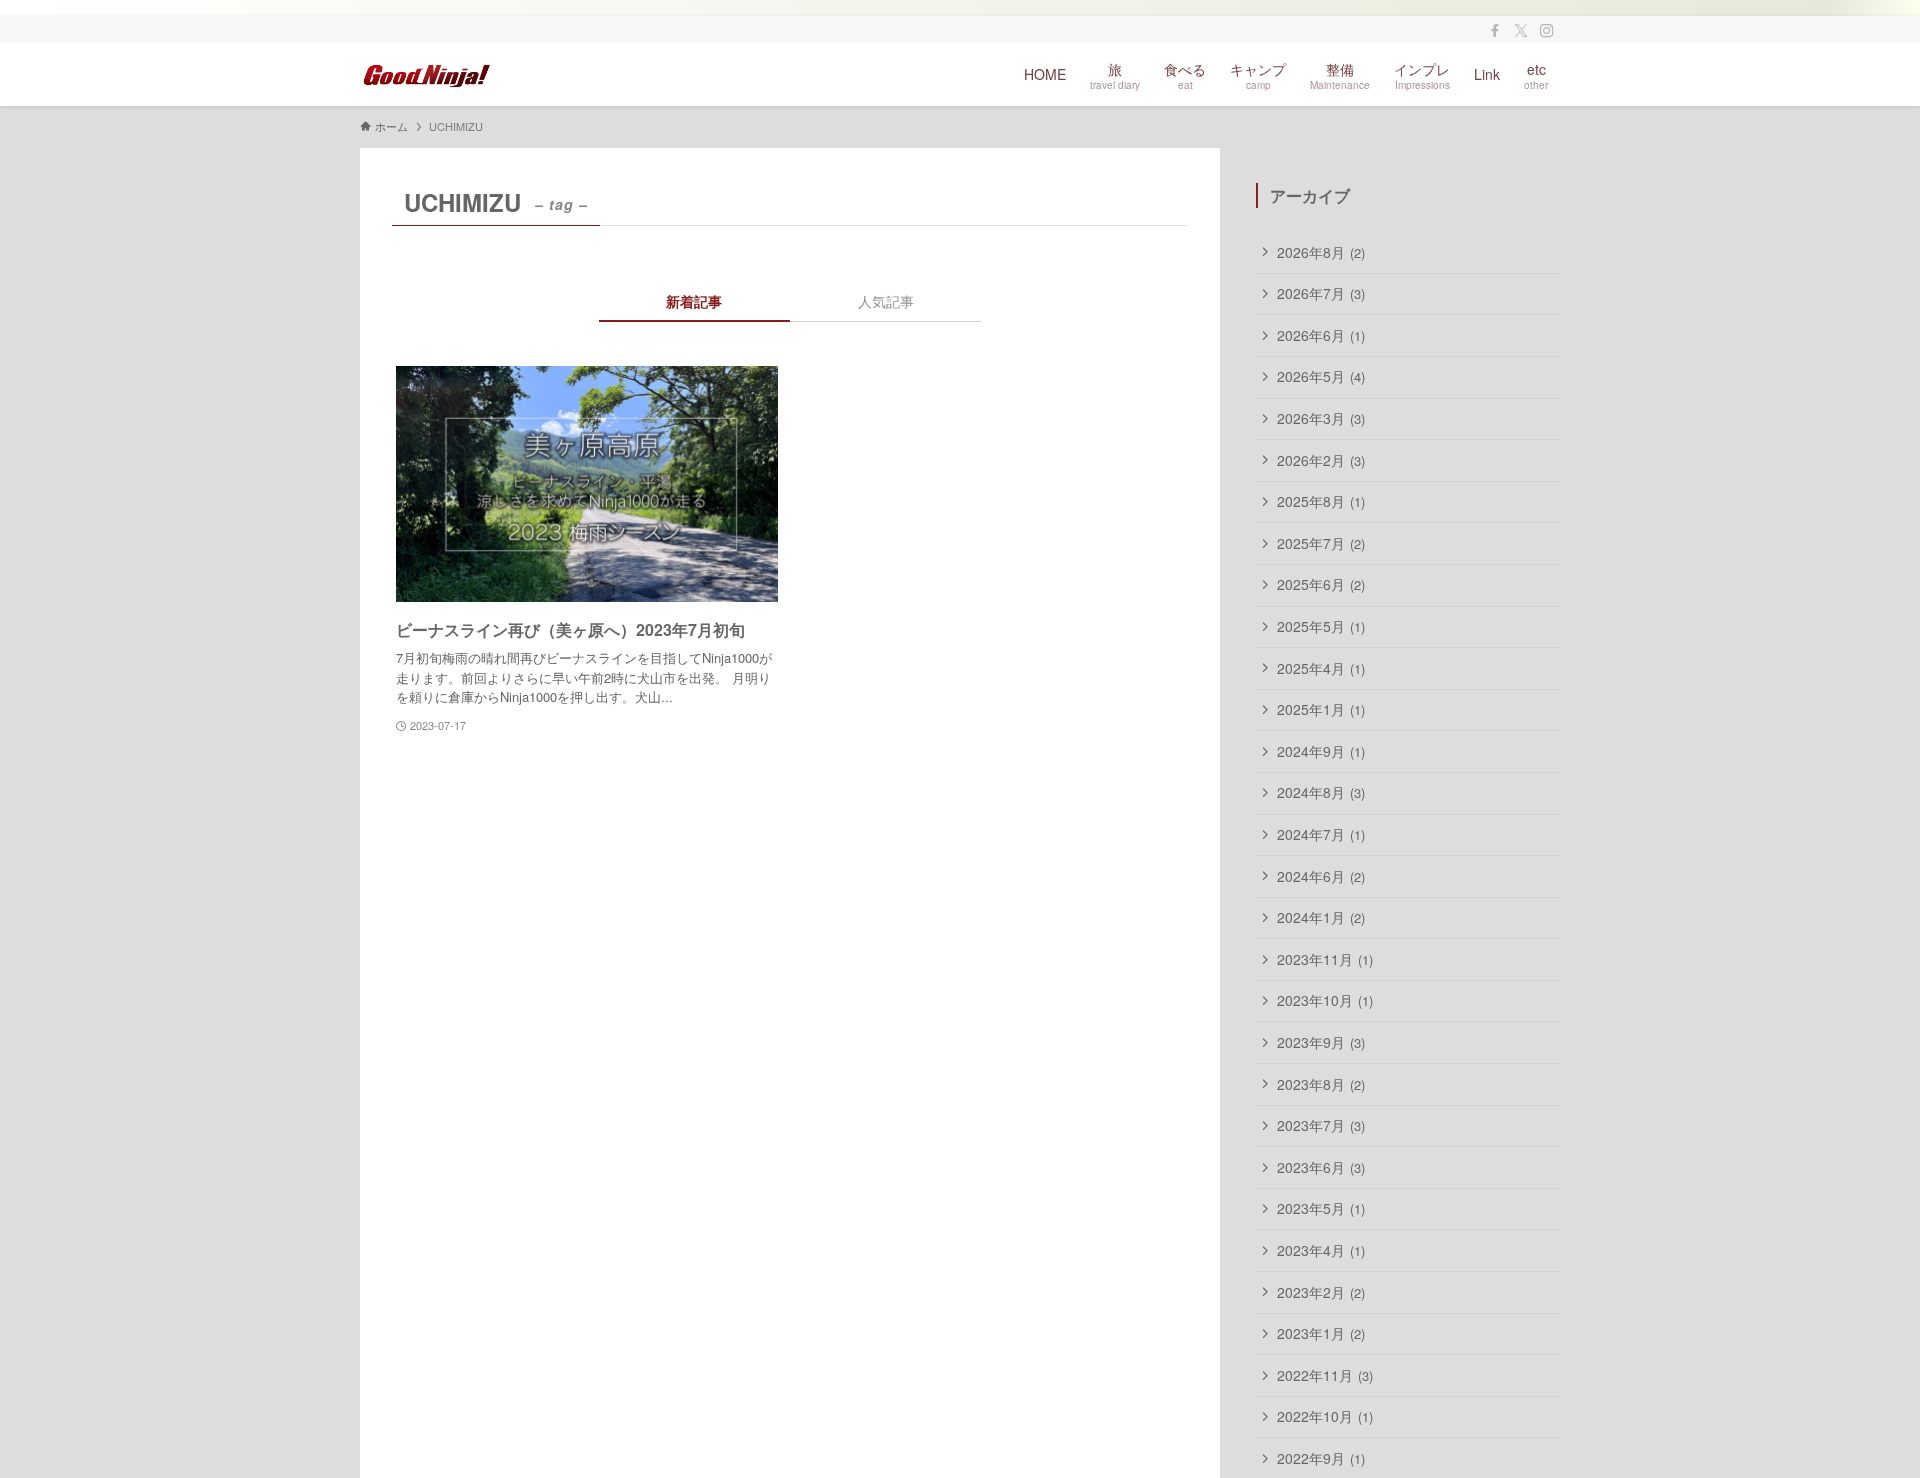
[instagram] (1547, 31)
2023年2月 (1321, 1292)
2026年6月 (1321, 335)
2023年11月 (1325, 959)
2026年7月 (1321, 293)
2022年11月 (1325, 1375)
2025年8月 (1321, 501)
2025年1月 (1321, 709)
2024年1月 (1321, 917)
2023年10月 (1325, 1000)
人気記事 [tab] (886, 301)
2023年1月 (1321, 1333)
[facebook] (1495, 31)
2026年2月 (1321, 460)
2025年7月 (1321, 543)
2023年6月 (1321, 1167)
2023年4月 (1321, 1250)
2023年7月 (1321, 1125)
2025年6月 (1321, 584)
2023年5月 (1321, 1208)
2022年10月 (1325, 1416)
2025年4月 (1321, 668)
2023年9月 (1321, 1042)
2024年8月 (1321, 792)
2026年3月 (1321, 418)
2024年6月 (1321, 876)
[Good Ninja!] (426, 74)
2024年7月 (1321, 834)
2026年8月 (1321, 252)
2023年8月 (1321, 1084)
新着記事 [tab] (694, 301)
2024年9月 (1321, 751)
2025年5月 (1321, 626)
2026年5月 (1321, 376)
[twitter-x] (1521, 31)
